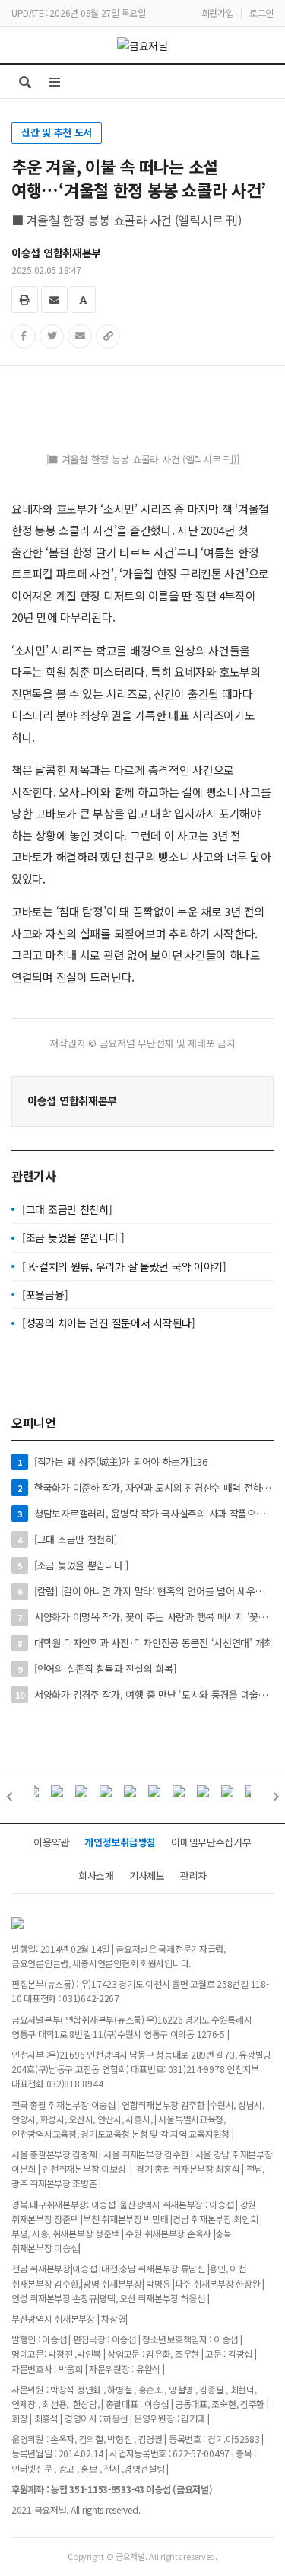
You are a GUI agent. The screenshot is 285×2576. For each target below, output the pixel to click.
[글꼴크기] (83, 299)
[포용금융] (45, 1294)
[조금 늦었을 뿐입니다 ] (73, 1237)
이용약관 (51, 1842)
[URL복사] (108, 336)
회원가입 (218, 13)
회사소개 (96, 1875)
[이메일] (54, 299)
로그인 (261, 13)
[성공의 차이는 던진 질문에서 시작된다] (109, 1323)
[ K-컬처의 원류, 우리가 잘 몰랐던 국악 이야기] (124, 1266)
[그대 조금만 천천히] (67, 1209)
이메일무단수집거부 (211, 1842)
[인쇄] (25, 299)
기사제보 (147, 1875)
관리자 (193, 1875)
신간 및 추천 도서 (57, 132)
